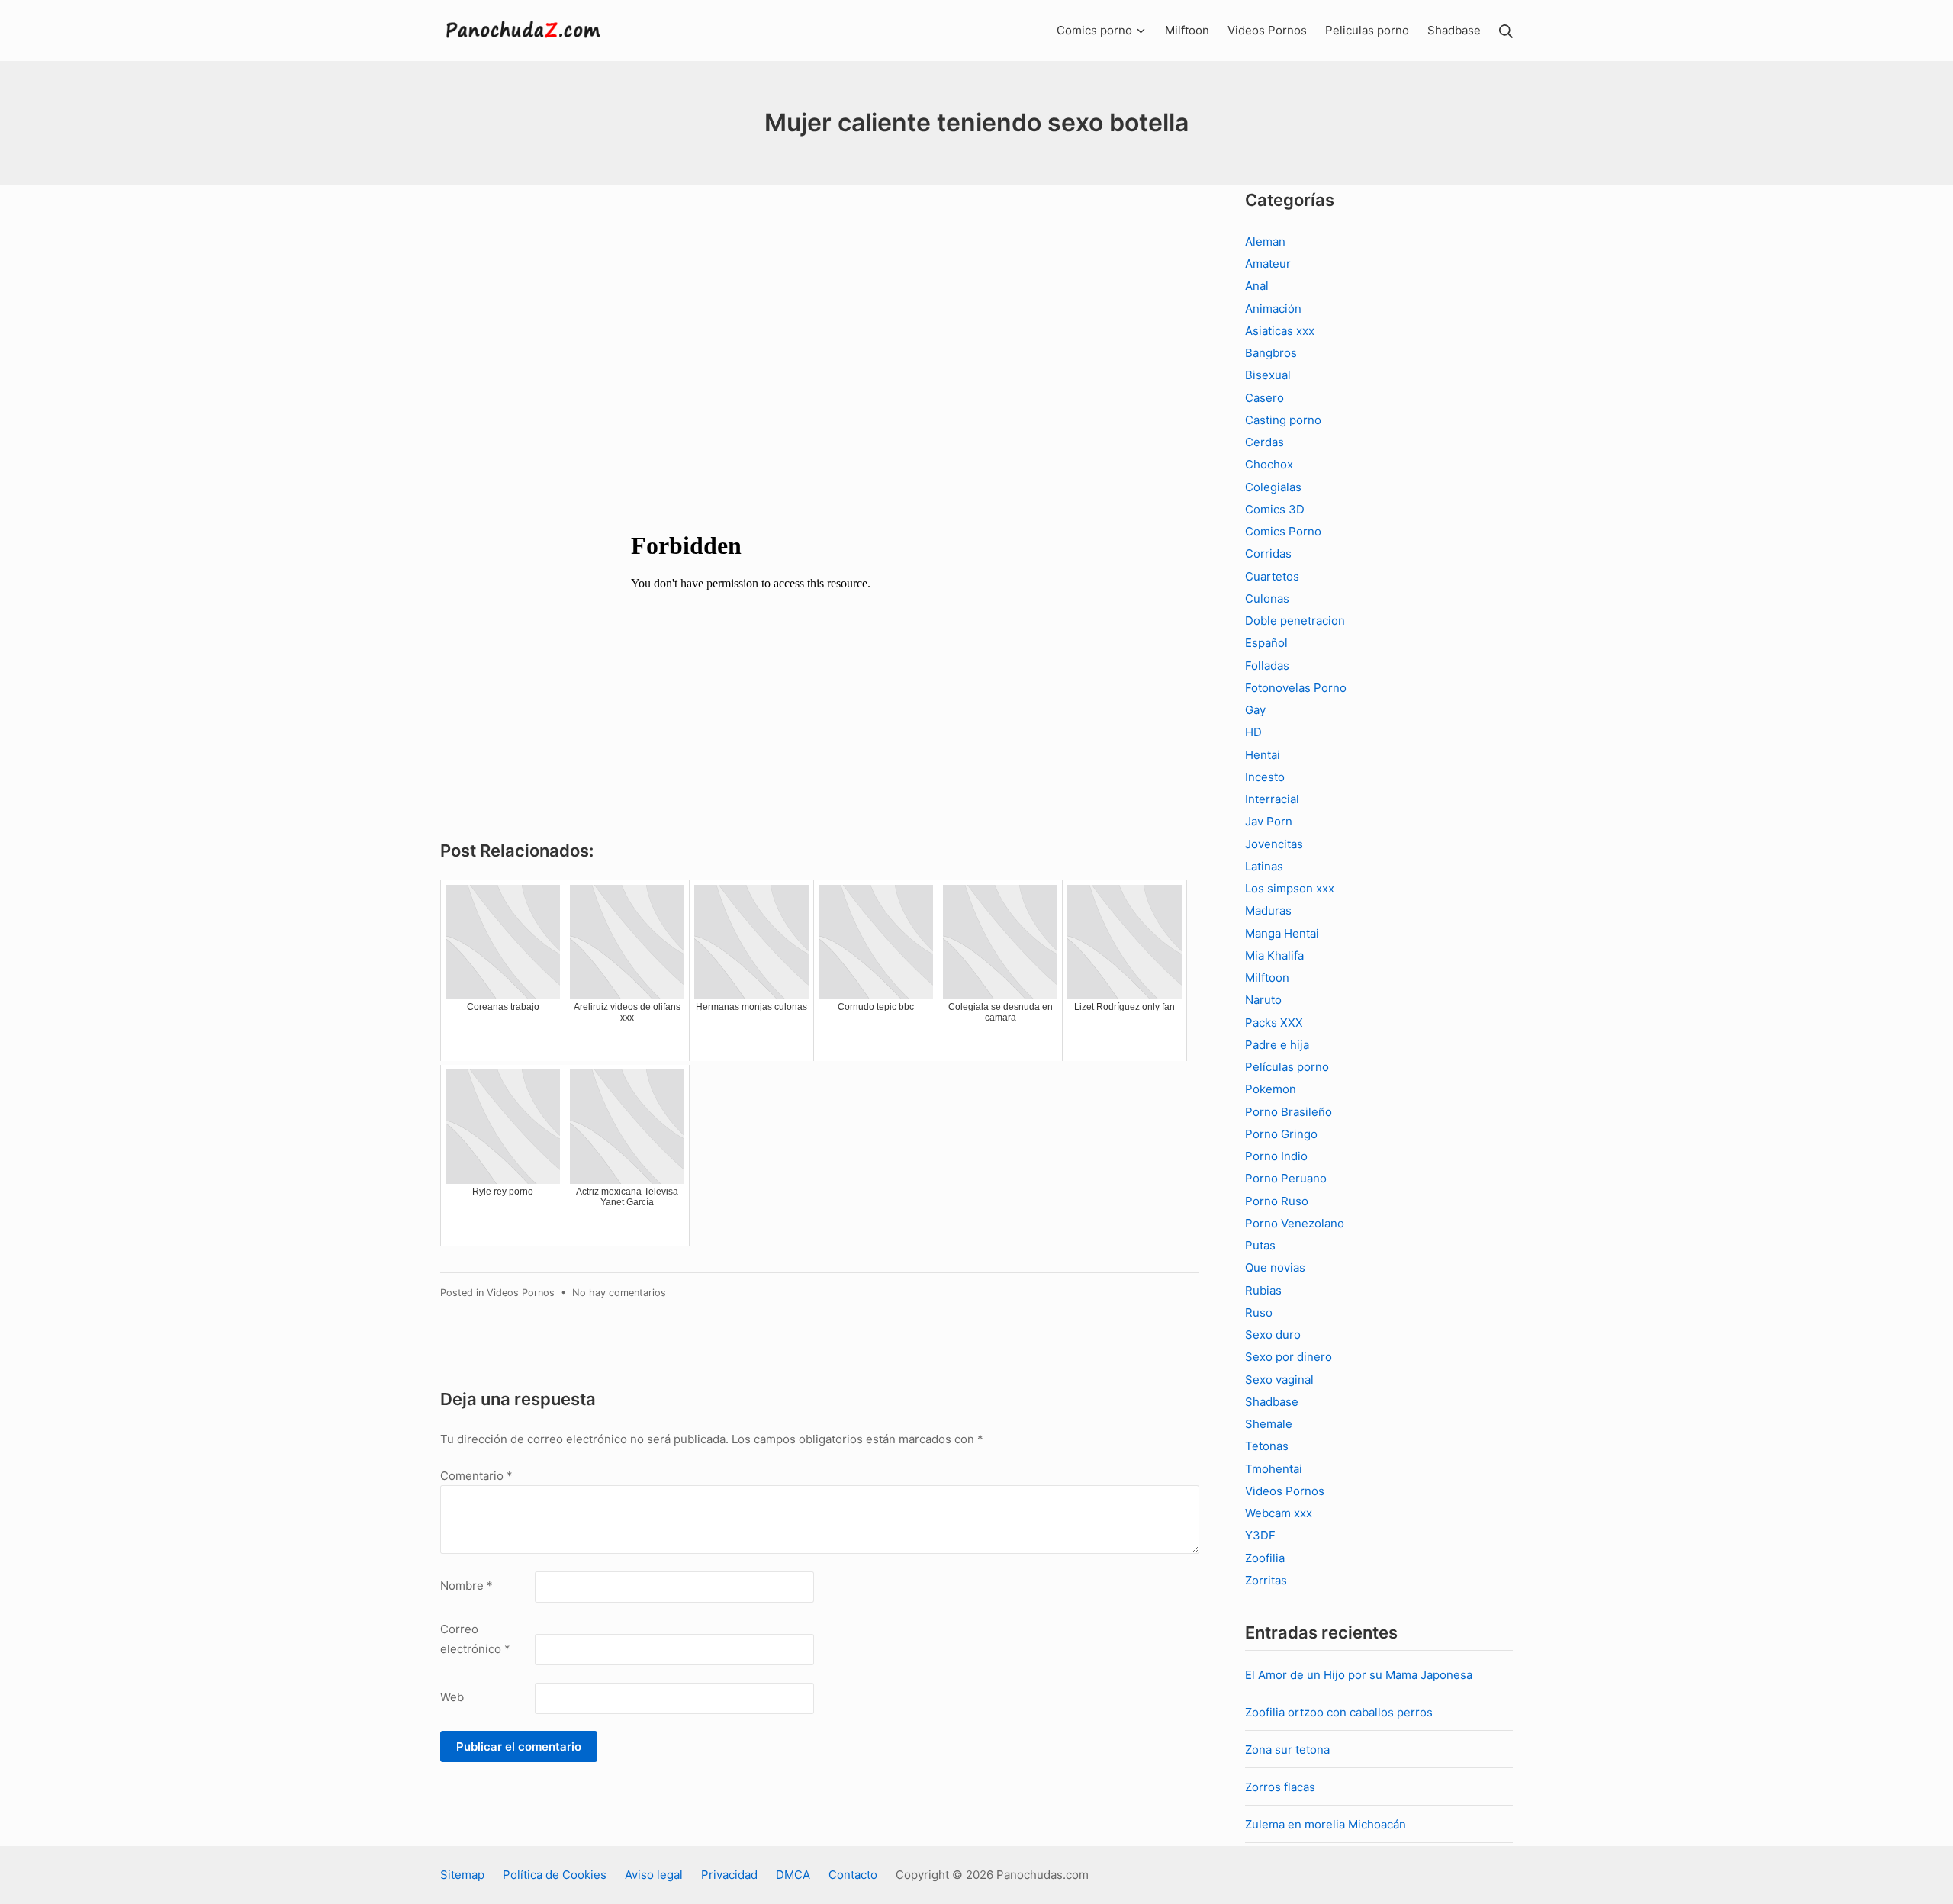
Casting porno (1283, 420)
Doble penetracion (1295, 621)
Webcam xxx (1279, 1513)
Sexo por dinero (1289, 1357)
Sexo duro (1273, 1335)
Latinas (1264, 866)
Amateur (1268, 264)
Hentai (1263, 755)
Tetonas (1267, 1446)
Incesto (1265, 777)
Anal (1257, 286)
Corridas (1268, 553)
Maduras (1268, 910)
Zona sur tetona (1287, 1750)
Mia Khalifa (1274, 955)
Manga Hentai (1282, 933)
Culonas (1267, 598)
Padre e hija (1277, 1045)
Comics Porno (1283, 531)
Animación (1273, 309)
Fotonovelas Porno (1296, 688)
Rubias (1263, 1290)
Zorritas (1266, 1580)
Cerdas (1264, 442)
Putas (1260, 1245)
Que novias (1275, 1267)
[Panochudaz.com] (524, 31)
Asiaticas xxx (1280, 331)
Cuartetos (1272, 576)
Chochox (1269, 464)
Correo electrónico (475, 1639)
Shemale (1269, 1424)
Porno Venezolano (1295, 1223)
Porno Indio (1276, 1156)
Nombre (467, 1586)
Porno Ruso (1277, 1201)
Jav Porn (1269, 821)
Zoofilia (1265, 1558)
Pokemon (1271, 1089)
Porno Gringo (1281, 1134)
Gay (1255, 710)
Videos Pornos (521, 1293)
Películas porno (1287, 1067)
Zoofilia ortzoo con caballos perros (1339, 1712)
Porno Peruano (1286, 1178)
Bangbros (1271, 353)
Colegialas (1273, 487)
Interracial (1272, 799)
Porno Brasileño (1289, 1112)
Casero (1264, 398)
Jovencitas (1274, 844)
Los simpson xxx (1290, 888)
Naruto (1263, 1000)
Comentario (476, 1476)
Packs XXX (1274, 1023)
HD (1253, 732)
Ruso (1259, 1312)
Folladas (1267, 666)
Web (452, 1697)
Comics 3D (1275, 509)
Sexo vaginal (1279, 1380)
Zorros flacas (1280, 1787)
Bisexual (1268, 375)
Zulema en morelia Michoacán (1326, 1824)
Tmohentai (1274, 1469)
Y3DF (1260, 1535)
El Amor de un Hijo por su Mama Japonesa (1359, 1675)
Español (1266, 643)
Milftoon (1267, 978)
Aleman (1265, 241)
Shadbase (1272, 1402)
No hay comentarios (619, 1293)
